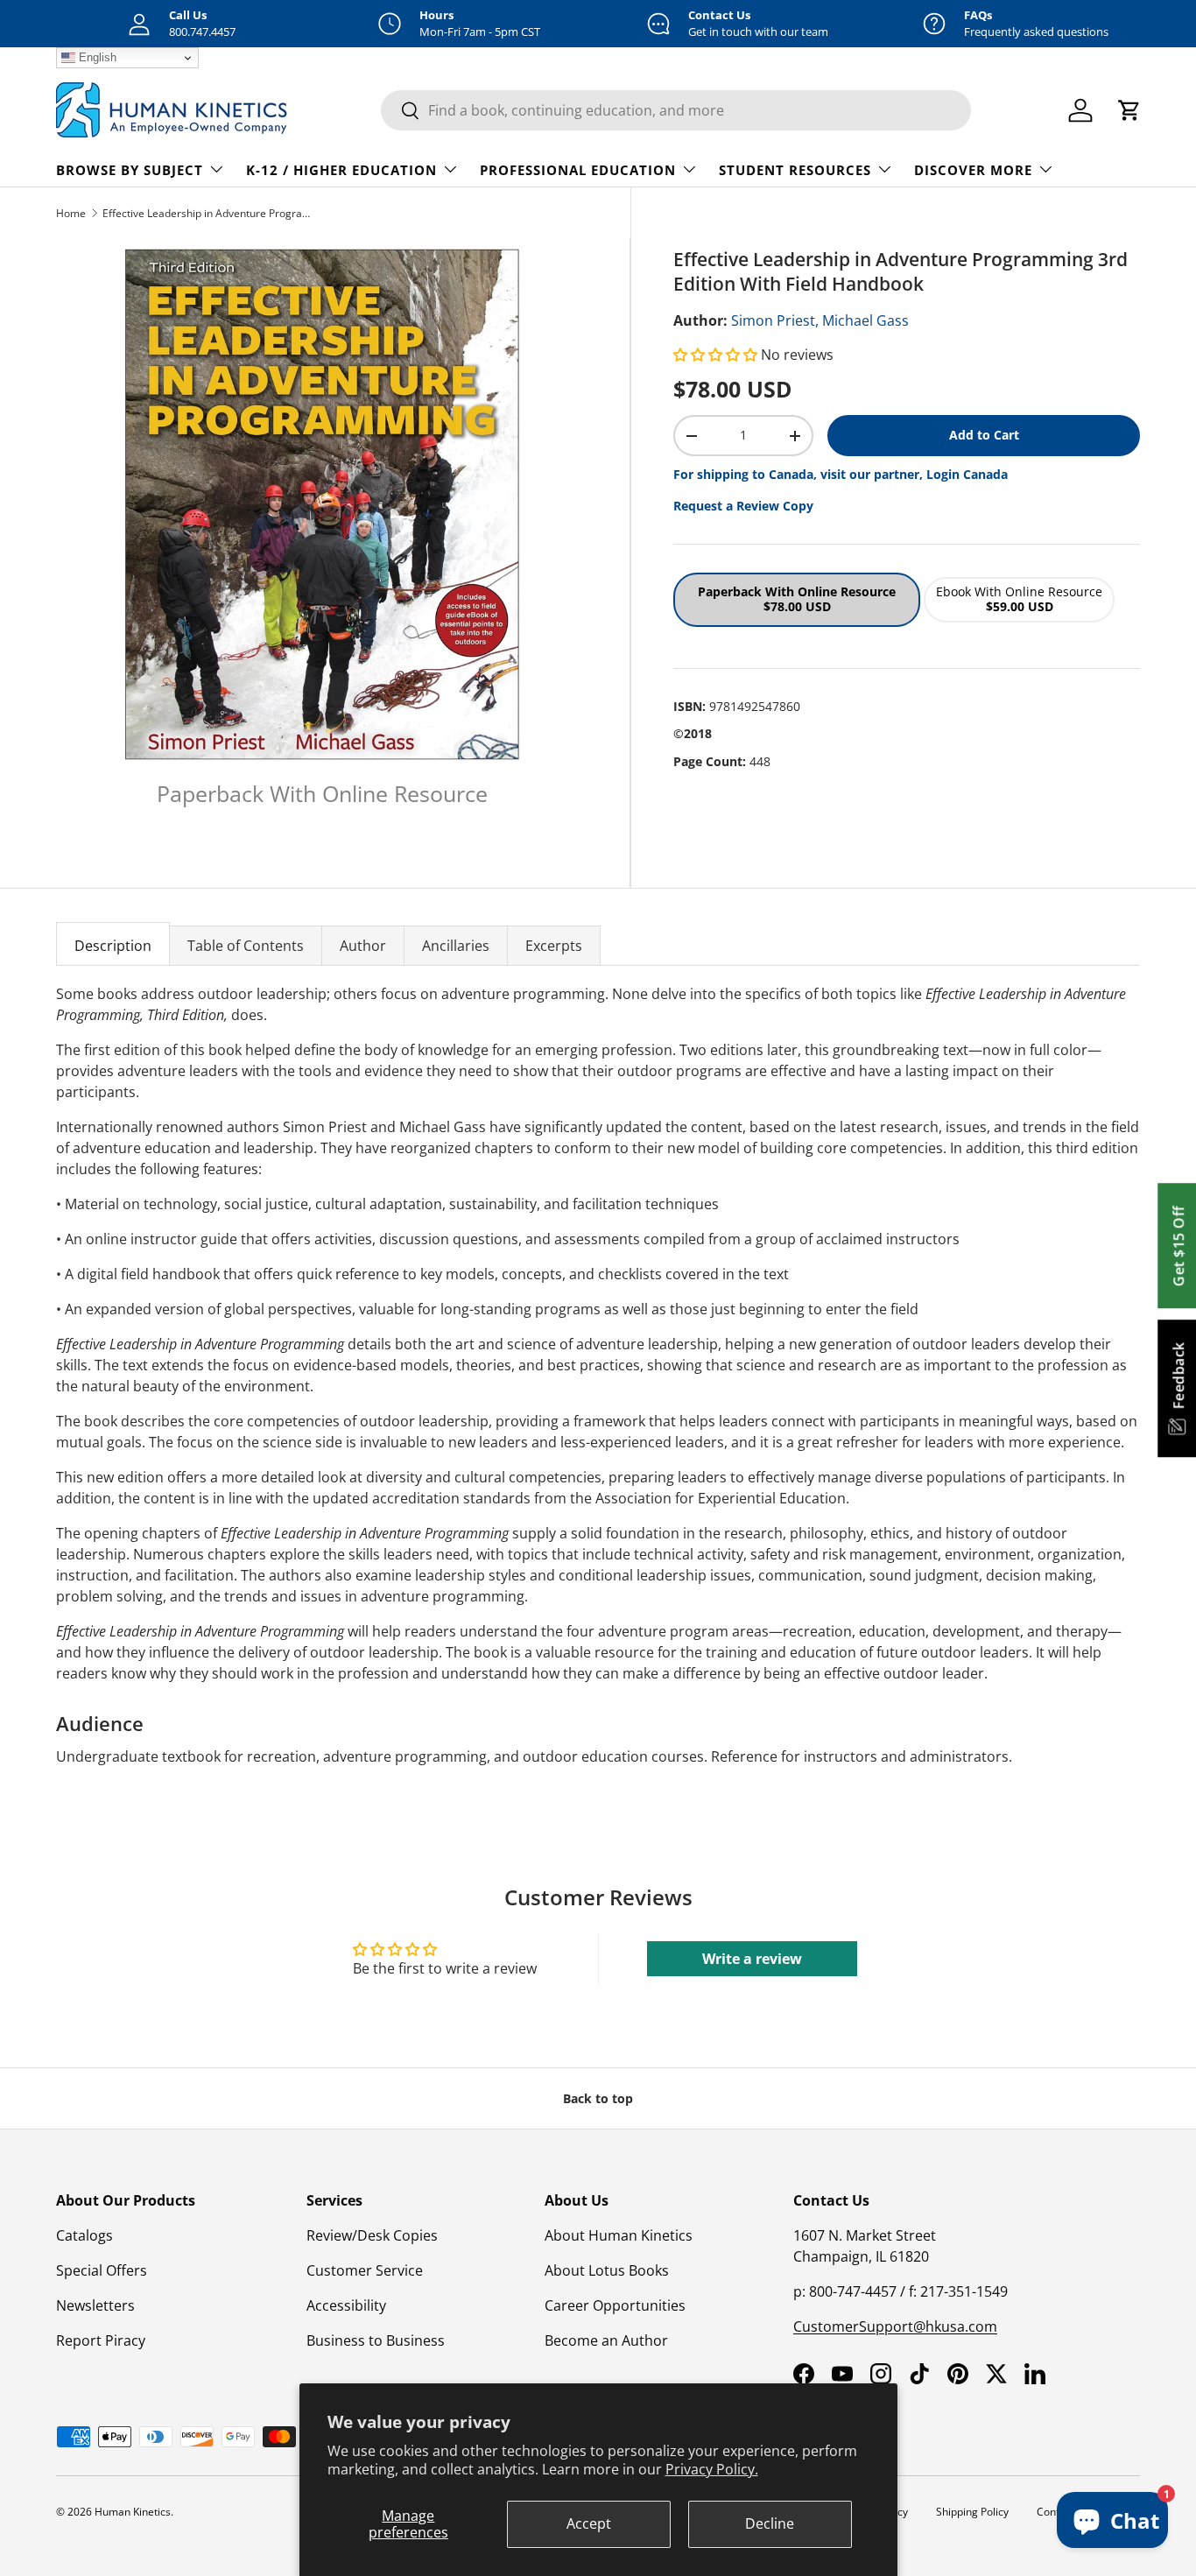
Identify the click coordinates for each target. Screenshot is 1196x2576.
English (96, 57)
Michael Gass (865, 320)
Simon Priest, (775, 320)
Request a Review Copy (743, 506)
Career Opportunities (615, 2305)
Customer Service (365, 2270)
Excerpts (554, 946)
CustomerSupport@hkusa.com (895, 2326)
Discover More (973, 170)
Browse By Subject (130, 170)
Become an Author (606, 2340)
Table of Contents (246, 946)
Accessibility (346, 2305)
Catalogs (84, 2235)
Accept (589, 2523)
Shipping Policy (972, 2512)
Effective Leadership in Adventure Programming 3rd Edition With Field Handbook (208, 213)
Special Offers (102, 2270)
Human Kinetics (133, 2512)
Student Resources (795, 170)
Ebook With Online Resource (1019, 599)
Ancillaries (456, 946)
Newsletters (95, 2305)
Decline (770, 2523)
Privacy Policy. (712, 2469)
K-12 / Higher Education (341, 170)
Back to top (598, 2098)
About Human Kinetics (619, 2235)
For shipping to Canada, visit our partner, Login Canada (841, 474)
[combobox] (676, 110)
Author (363, 946)
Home (71, 213)
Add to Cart (984, 435)
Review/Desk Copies (372, 2235)
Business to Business (376, 2340)
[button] (717, 355)
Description (113, 946)
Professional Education (578, 170)
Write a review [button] (752, 1959)
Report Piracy (101, 2340)
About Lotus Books (607, 2270)
